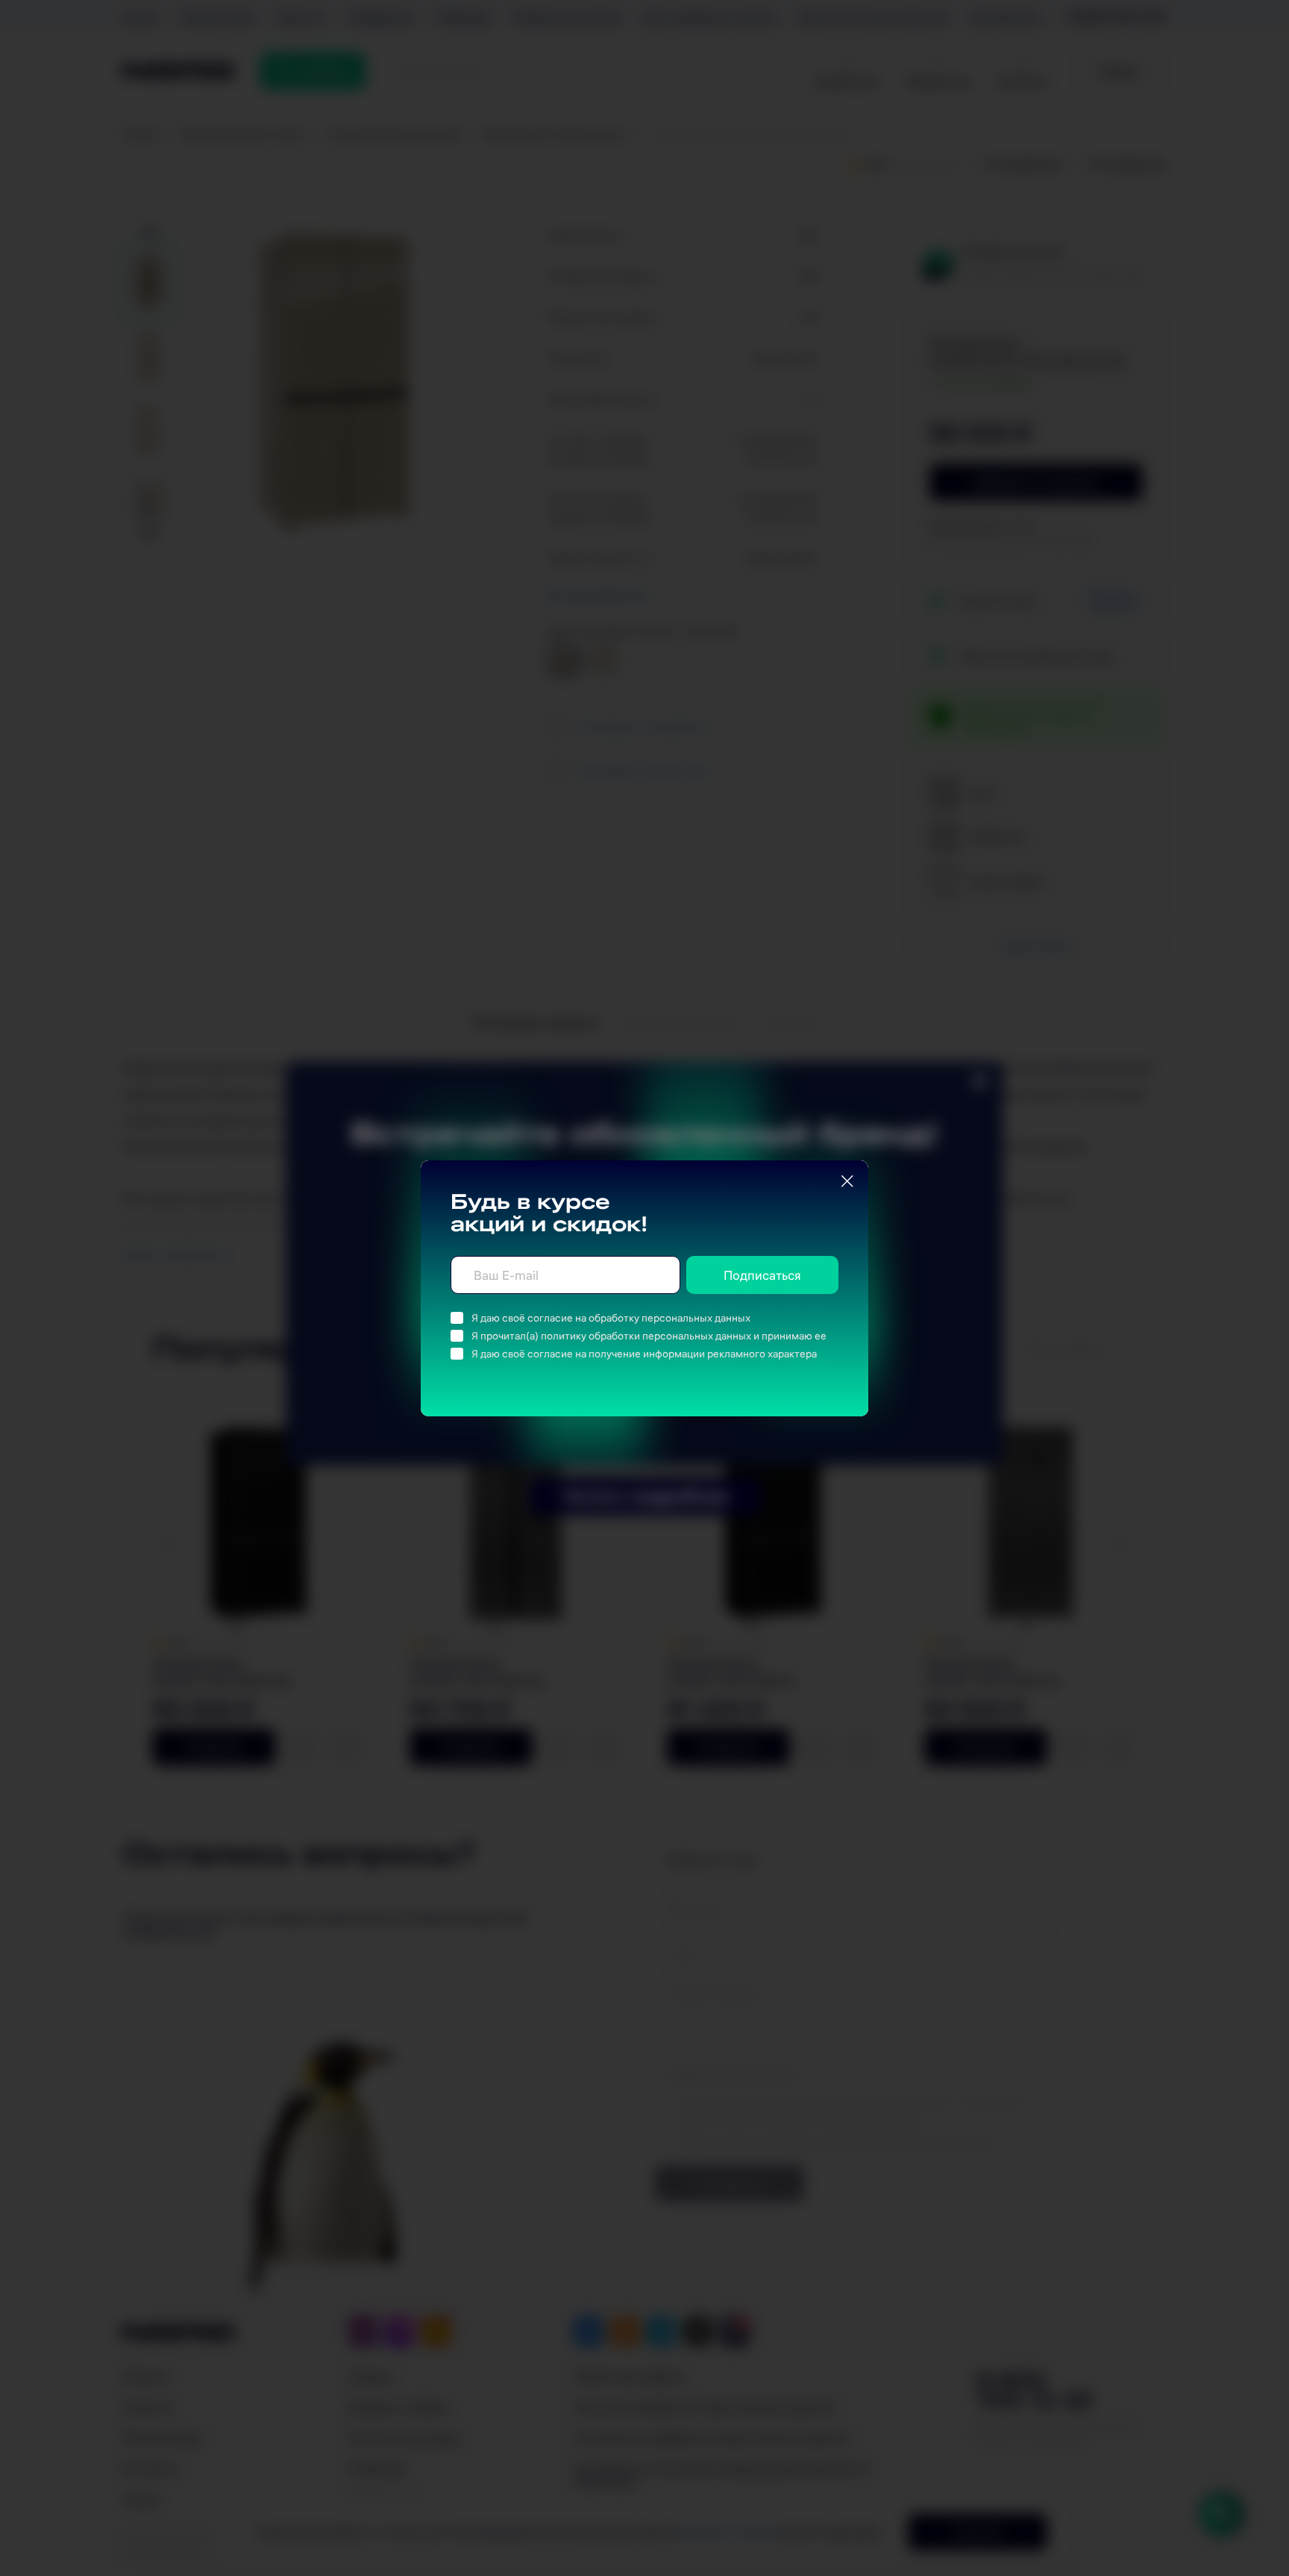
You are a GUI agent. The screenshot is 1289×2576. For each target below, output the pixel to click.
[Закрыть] (847, 1181)
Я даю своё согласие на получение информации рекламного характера (644, 1354)
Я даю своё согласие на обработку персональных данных (611, 1318)
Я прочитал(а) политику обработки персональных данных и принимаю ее (649, 1336)
